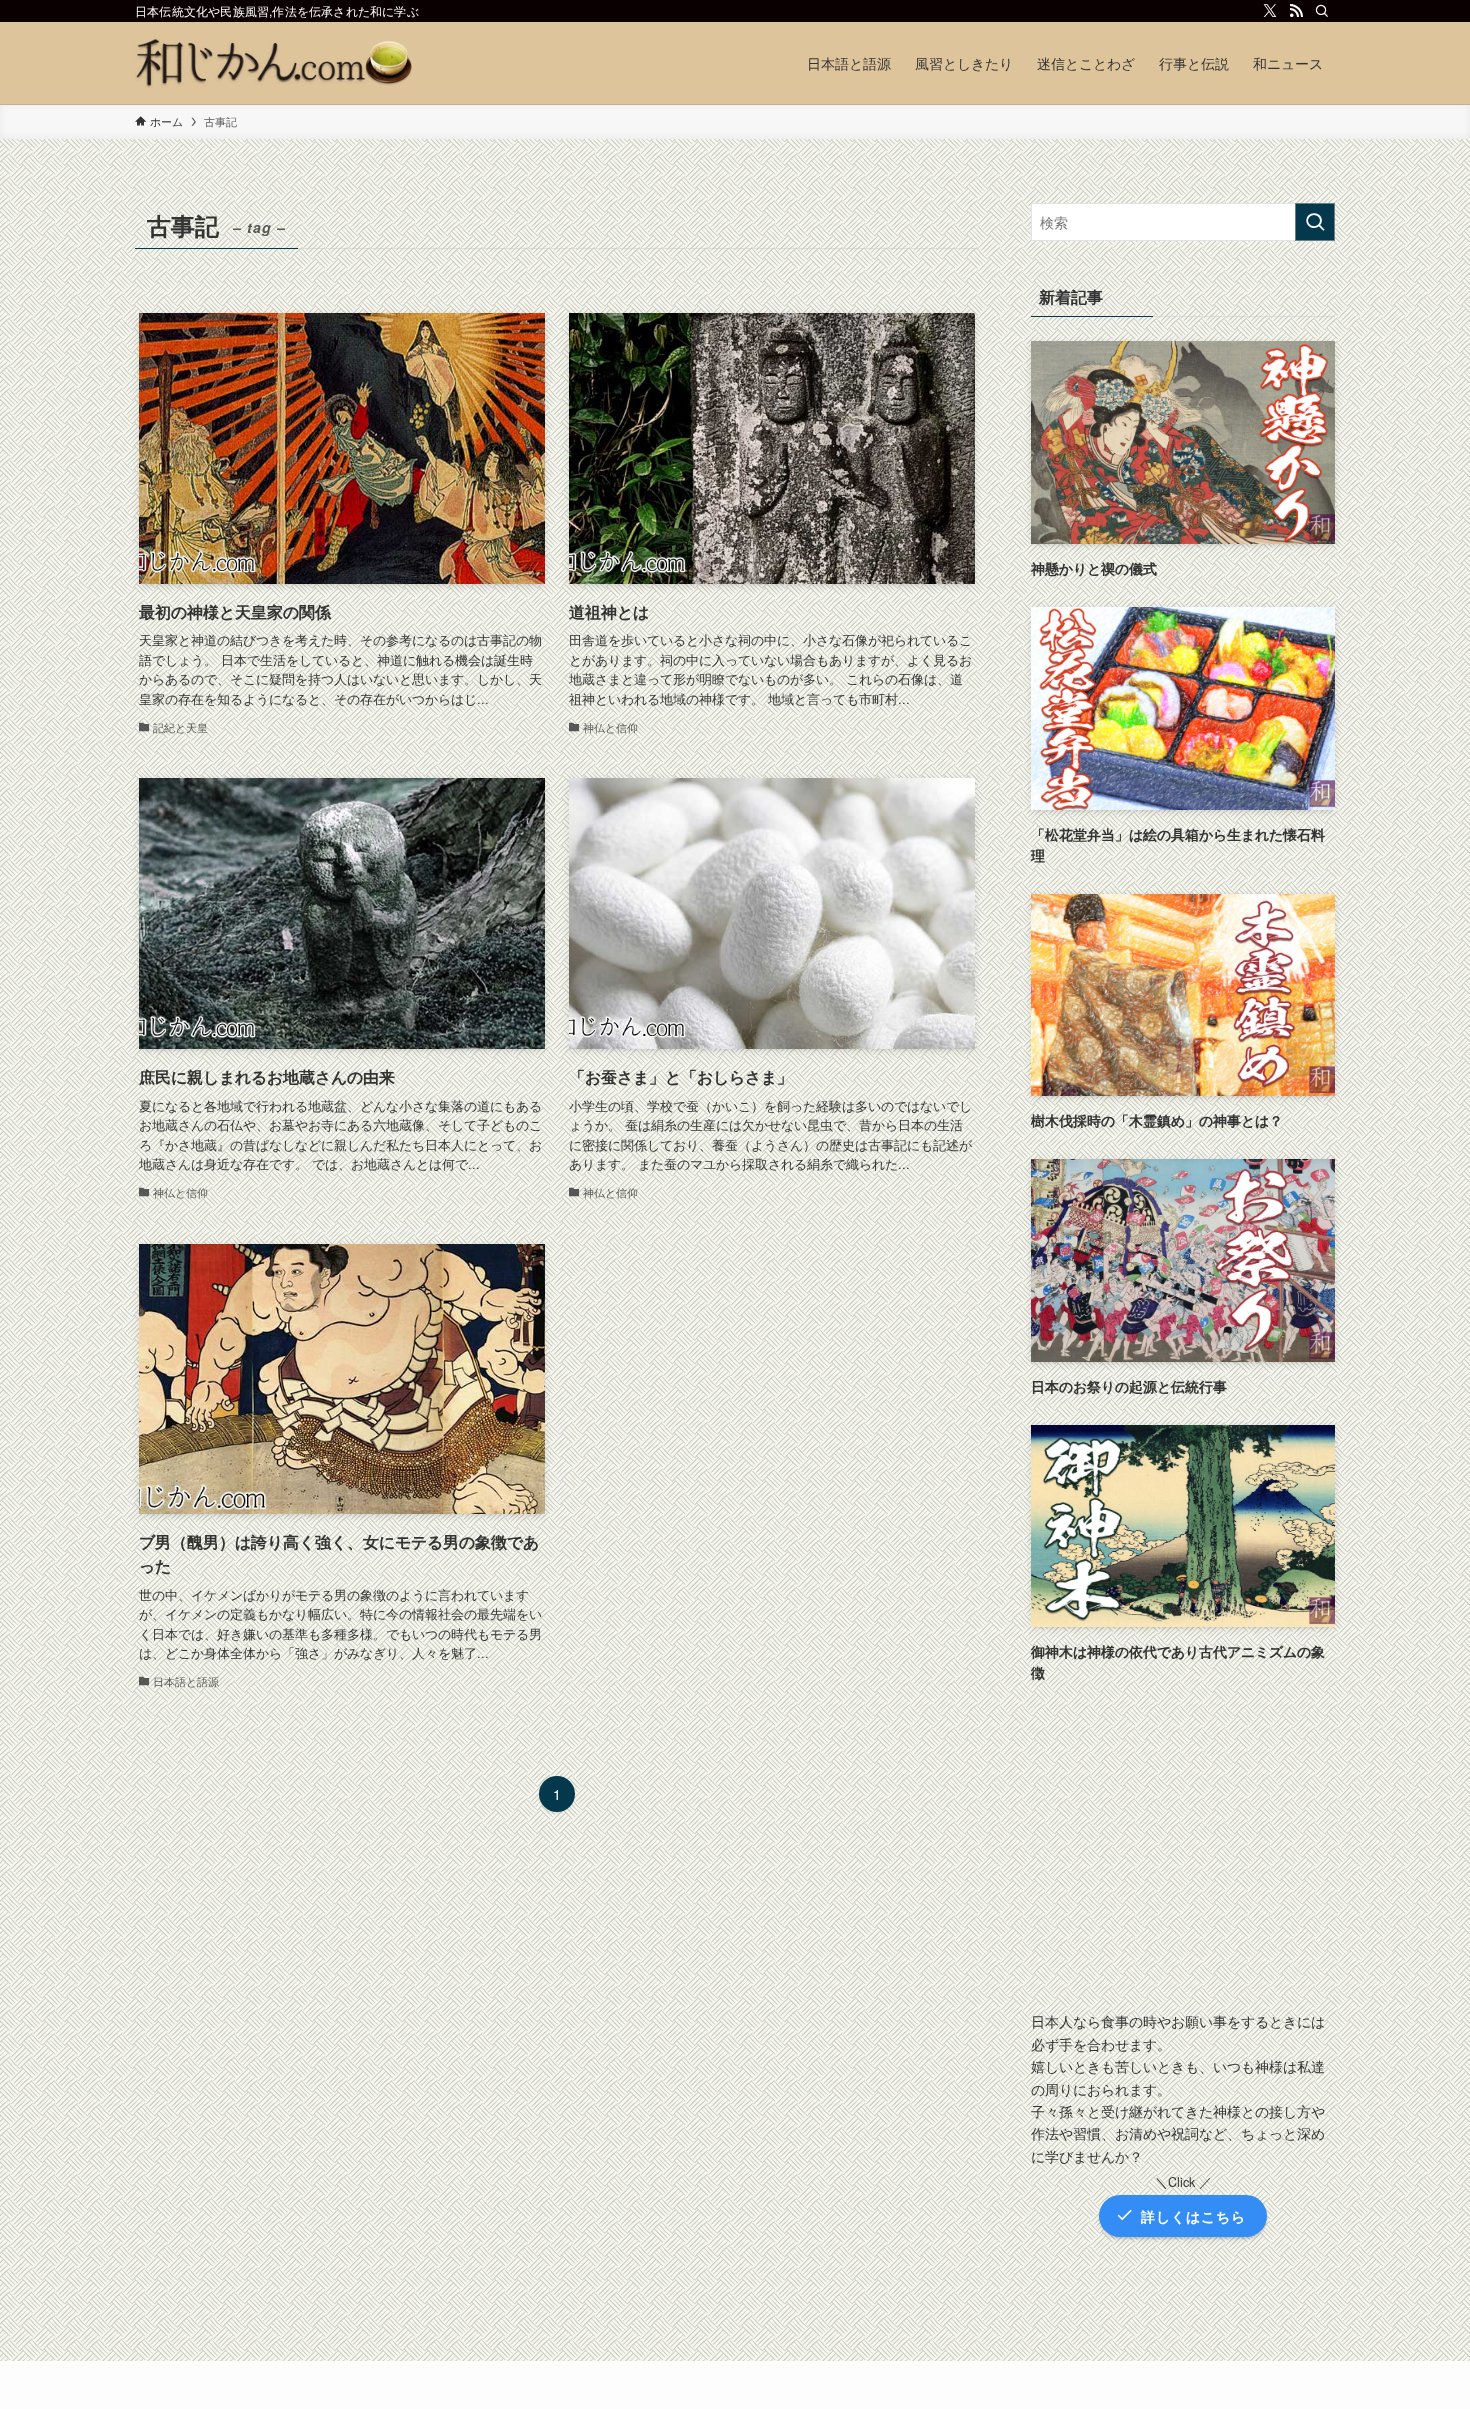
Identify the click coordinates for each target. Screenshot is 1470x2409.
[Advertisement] (1183, 1850)
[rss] (1296, 11)
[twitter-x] (1270, 11)
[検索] (1322, 11)
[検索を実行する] (1315, 222)
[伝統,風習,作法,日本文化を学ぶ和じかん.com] (275, 63)
